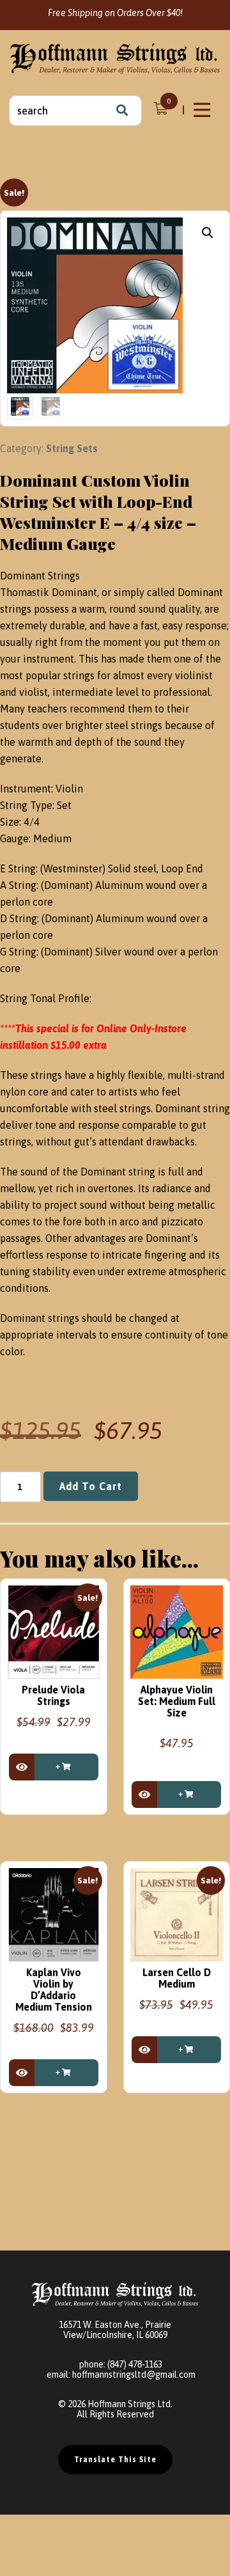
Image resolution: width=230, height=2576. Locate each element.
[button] (208, 233)
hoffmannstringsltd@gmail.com (134, 2375)
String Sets (72, 448)
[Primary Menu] (203, 110)
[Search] (122, 111)
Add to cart (91, 1486)
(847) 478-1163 (135, 2364)
